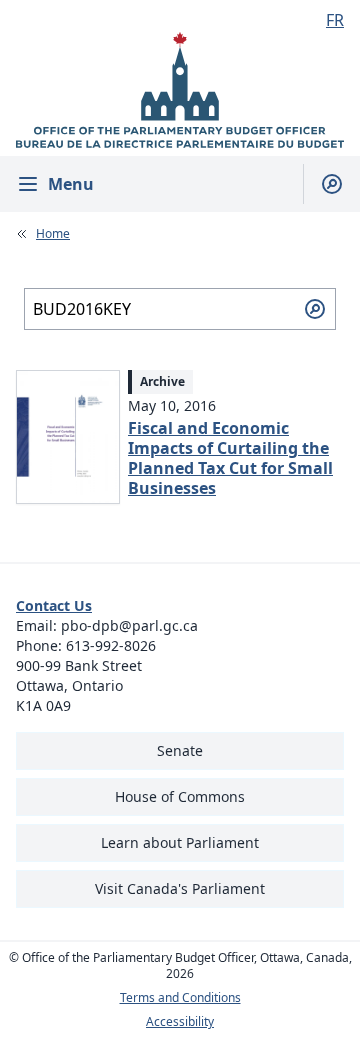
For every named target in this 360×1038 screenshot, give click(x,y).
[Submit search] (315, 309)
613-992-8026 (111, 645)
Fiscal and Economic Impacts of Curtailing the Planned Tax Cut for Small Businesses (230, 458)
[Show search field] (323, 184)
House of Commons (180, 796)
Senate (180, 750)
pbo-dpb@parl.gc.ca (129, 625)
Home (53, 234)
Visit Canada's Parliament (180, 888)
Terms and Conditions (180, 998)
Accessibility (180, 1022)
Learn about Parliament (180, 842)
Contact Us (54, 605)
